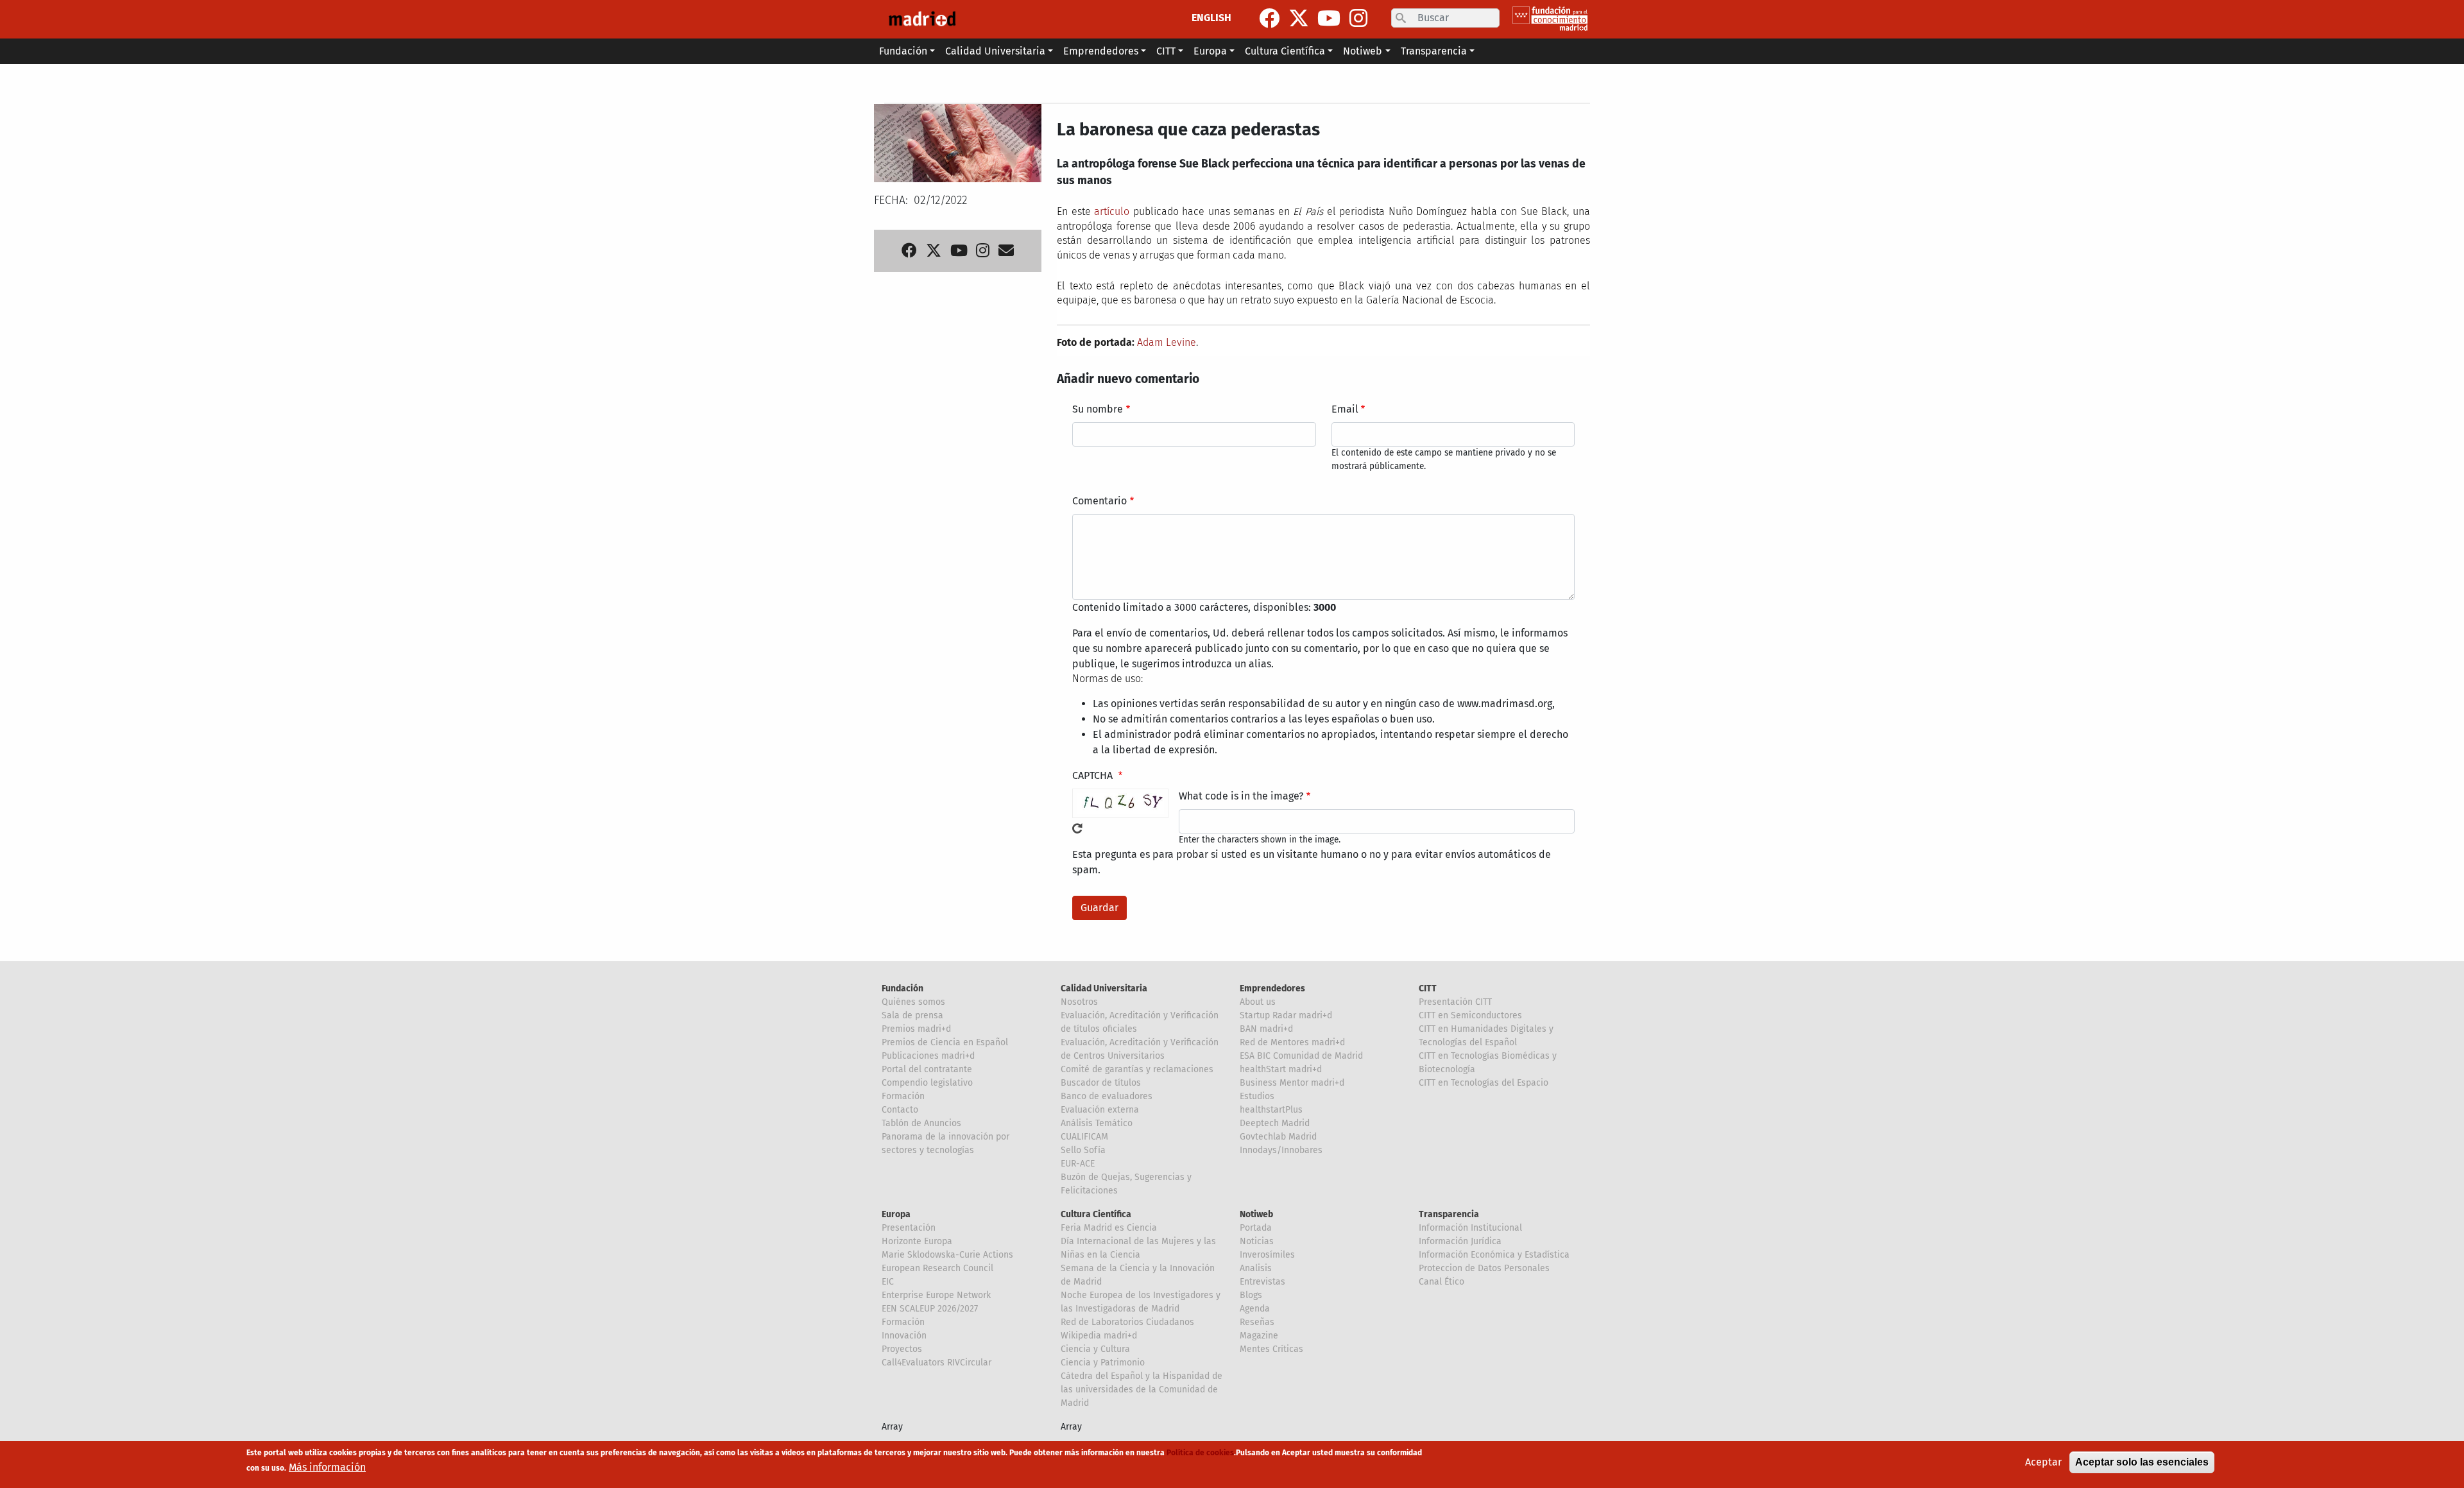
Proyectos (902, 1349)
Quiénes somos (913, 1002)
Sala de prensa (912, 1015)
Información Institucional (1470, 1228)
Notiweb (1256, 1214)
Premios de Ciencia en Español (945, 1042)
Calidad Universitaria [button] (995, 51)
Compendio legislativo (927, 1083)
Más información (327, 1467)
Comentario (1099, 501)
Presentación (909, 1228)
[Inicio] (922, 19)
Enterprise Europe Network (936, 1295)
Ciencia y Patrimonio (1103, 1363)
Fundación (903, 988)
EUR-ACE (1078, 1164)
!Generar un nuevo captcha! (1077, 828)
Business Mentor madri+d (1292, 1083)
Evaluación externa (1100, 1110)
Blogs (1251, 1295)
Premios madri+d (916, 1029)
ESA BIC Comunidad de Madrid (1301, 1056)
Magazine (1259, 1336)
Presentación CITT (1455, 1002)
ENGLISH (1211, 18)
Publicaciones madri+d (928, 1056)
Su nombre (1098, 409)
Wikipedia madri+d (1099, 1336)
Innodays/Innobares (1281, 1150)
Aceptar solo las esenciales (2142, 1462)
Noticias (1257, 1241)
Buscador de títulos (1101, 1083)
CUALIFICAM (1084, 1137)
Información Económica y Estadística (1494, 1255)
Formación (903, 1096)
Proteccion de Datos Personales (1484, 1268)
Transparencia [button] (1434, 51)
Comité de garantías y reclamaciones (1137, 1069)
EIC (888, 1282)
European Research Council (937, 1268)
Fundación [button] (903, 51)
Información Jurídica (1460, 1241)
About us (1258, 1002)
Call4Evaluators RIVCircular (937, 1363)
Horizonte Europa (917, 1241)
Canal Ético (1442, 1282)
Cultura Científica (1096, 1214)
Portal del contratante (927, 1069)
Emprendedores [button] (1101, 51)
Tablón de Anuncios (921, 1123)
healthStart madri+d (1281, 1069)
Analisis (1256, 1268)
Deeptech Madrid (1275, 1123)
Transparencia (1449, 1214)
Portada (1256, 1228)
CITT (1428, 988)
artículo (1112, 211)
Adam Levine (1167, 342)
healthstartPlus (1271, 1110)
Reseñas (1257, 1322)
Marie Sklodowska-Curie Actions (947, 1255)
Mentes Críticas (1271, 1349)
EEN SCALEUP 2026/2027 (930, 1309)
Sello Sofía (1083, 1150)
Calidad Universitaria (1104, 988)
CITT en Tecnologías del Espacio (1484, 1083)
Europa (896, 1214)
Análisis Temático (1097, 1123)
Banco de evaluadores (1107, 1096)
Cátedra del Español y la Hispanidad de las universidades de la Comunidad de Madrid (1142, 1390)
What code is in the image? (1241, 796)
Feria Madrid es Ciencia (1109, 1228)
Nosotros (1079, 1002)
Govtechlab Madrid (1278, 1137)
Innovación (904, 1336)
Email (1345, 409)
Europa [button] (1210, 51)
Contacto (900, 1110)
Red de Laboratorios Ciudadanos (1127, 1322)
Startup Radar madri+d (1286, 1015)
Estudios (1257, 1096)
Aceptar (2043, 1462)
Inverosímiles (1267, 1255)
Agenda (1255, 1309)
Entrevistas (1262, 1282)
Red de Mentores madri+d (1292, 1042)
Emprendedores (1272, 988)
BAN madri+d (1266, 1029)
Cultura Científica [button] (1285, 51)
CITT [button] (1166, 51)
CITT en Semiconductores (1470, 1015)
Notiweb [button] (1363, 51)
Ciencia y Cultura (1095, 1349)
